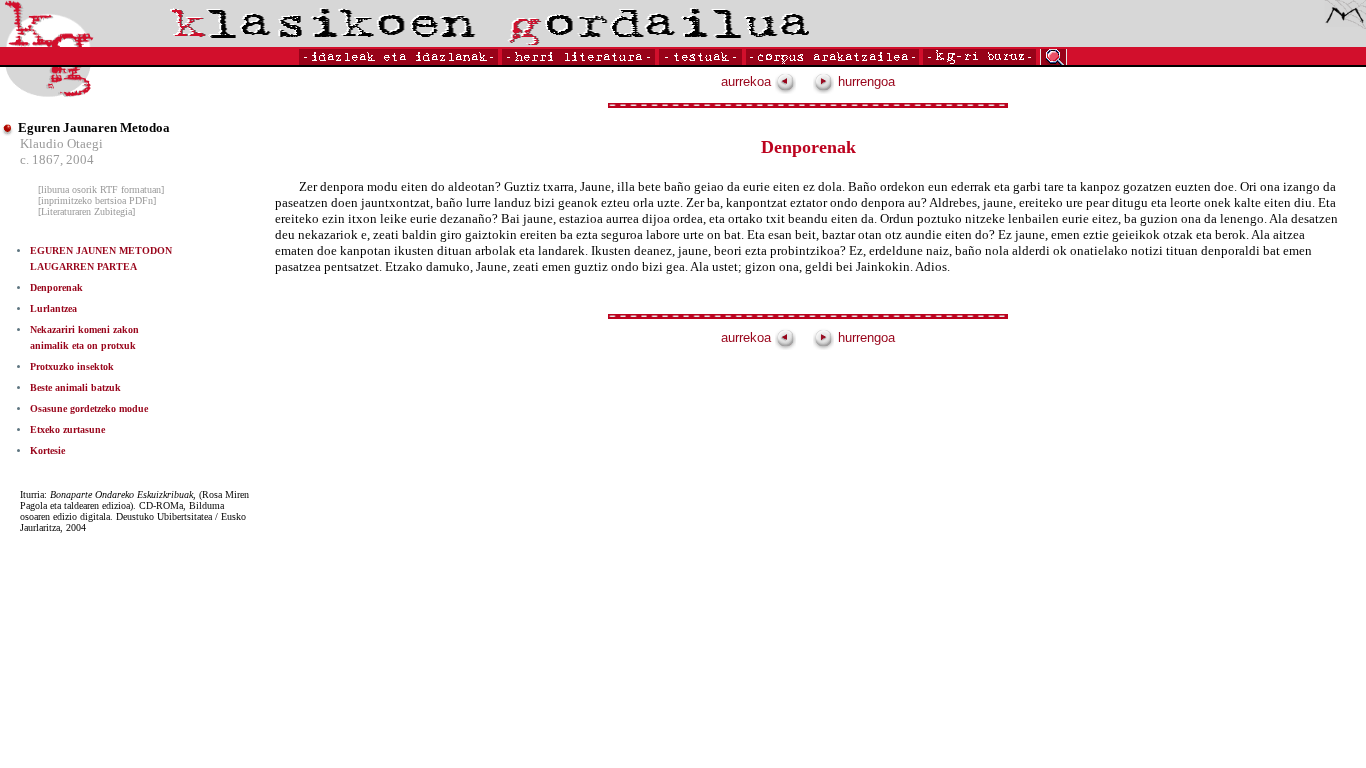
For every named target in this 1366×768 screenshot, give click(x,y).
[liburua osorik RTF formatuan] (101, 189)
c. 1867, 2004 (57, 159)
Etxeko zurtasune (67, 429)
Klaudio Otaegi (61, 143)
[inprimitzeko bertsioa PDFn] (97, 200)
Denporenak (56, 287)
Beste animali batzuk (75, 387)
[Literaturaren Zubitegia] (86, 211)
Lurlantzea (53, 308)
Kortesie (47, 450)
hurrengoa (864, 81)
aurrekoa (748, 81)
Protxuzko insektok (72, 366)
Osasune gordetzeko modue (89, 408)
